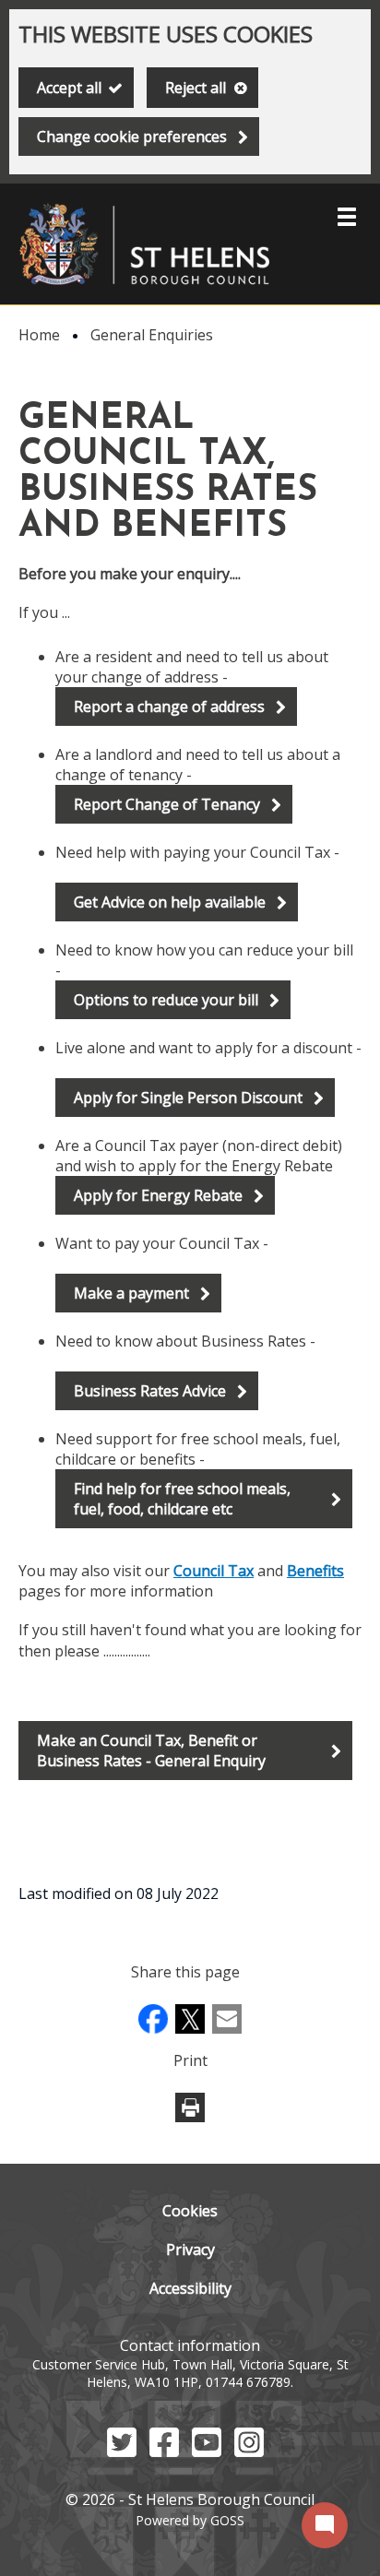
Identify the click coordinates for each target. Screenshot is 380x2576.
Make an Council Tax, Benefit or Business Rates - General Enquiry (151, 1751)
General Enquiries (152, 335)
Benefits (315, 1571)
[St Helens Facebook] (164, 2451)
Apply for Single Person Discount (188, 1098)
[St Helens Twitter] (122, 2451)
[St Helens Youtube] (207, 2451)
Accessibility (190, 2288)
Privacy (190, 2250)
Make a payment (131, 1293)
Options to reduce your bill (166, 1000)
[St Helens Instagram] (249, 2451)
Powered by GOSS (190, 2520)
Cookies (190, 2211)
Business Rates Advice (150, 1391)
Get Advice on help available (170, 902)
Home (39, 335)
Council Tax (214, 1571)
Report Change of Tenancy (167, 804)
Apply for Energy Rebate (158, 1195)
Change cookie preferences (132, 137)
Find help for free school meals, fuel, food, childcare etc (182, 1499)
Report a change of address (169, 706)
